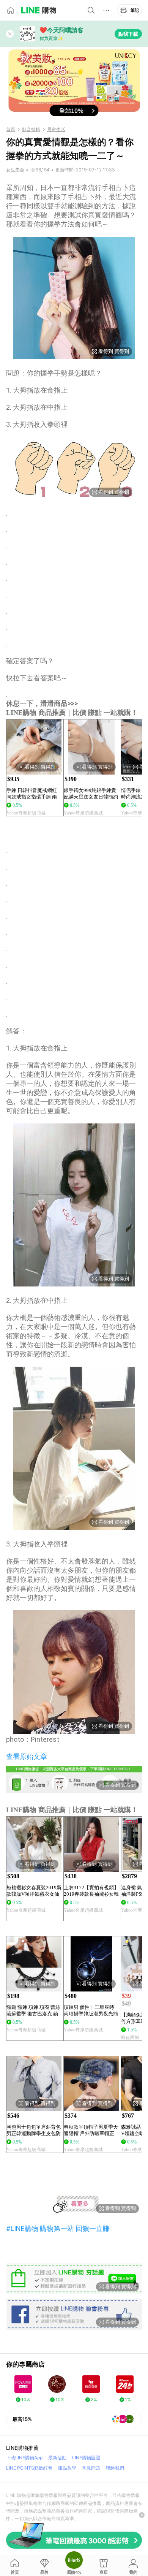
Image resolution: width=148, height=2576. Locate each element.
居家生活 (56, 130)
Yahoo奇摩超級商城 (26, 813)
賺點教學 (67, 2468)
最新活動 (57, 2458)
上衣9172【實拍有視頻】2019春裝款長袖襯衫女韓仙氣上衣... (91, 1891)
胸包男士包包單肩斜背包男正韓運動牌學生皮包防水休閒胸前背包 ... (34, 2130)
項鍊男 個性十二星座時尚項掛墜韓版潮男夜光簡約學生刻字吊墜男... (91, 2011)
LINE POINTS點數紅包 (29, 2468)
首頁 (11, 130)
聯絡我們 (115, 2468)
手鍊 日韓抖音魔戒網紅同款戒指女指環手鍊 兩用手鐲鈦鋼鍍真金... (32, 794)
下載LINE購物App (24, 2458)
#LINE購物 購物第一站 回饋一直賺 (58, 2228)
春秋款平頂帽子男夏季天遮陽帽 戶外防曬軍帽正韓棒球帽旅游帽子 (91, 2130)
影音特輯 (31, 130)
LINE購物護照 (86, 2458)
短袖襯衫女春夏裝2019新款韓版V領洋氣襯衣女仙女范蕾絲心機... (34, 1891)
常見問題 (91, 2468)
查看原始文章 (27, 1756)
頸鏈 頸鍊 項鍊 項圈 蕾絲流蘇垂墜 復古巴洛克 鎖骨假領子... (33, 2011)
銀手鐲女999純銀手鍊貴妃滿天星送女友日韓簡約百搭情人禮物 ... (91, 794)
